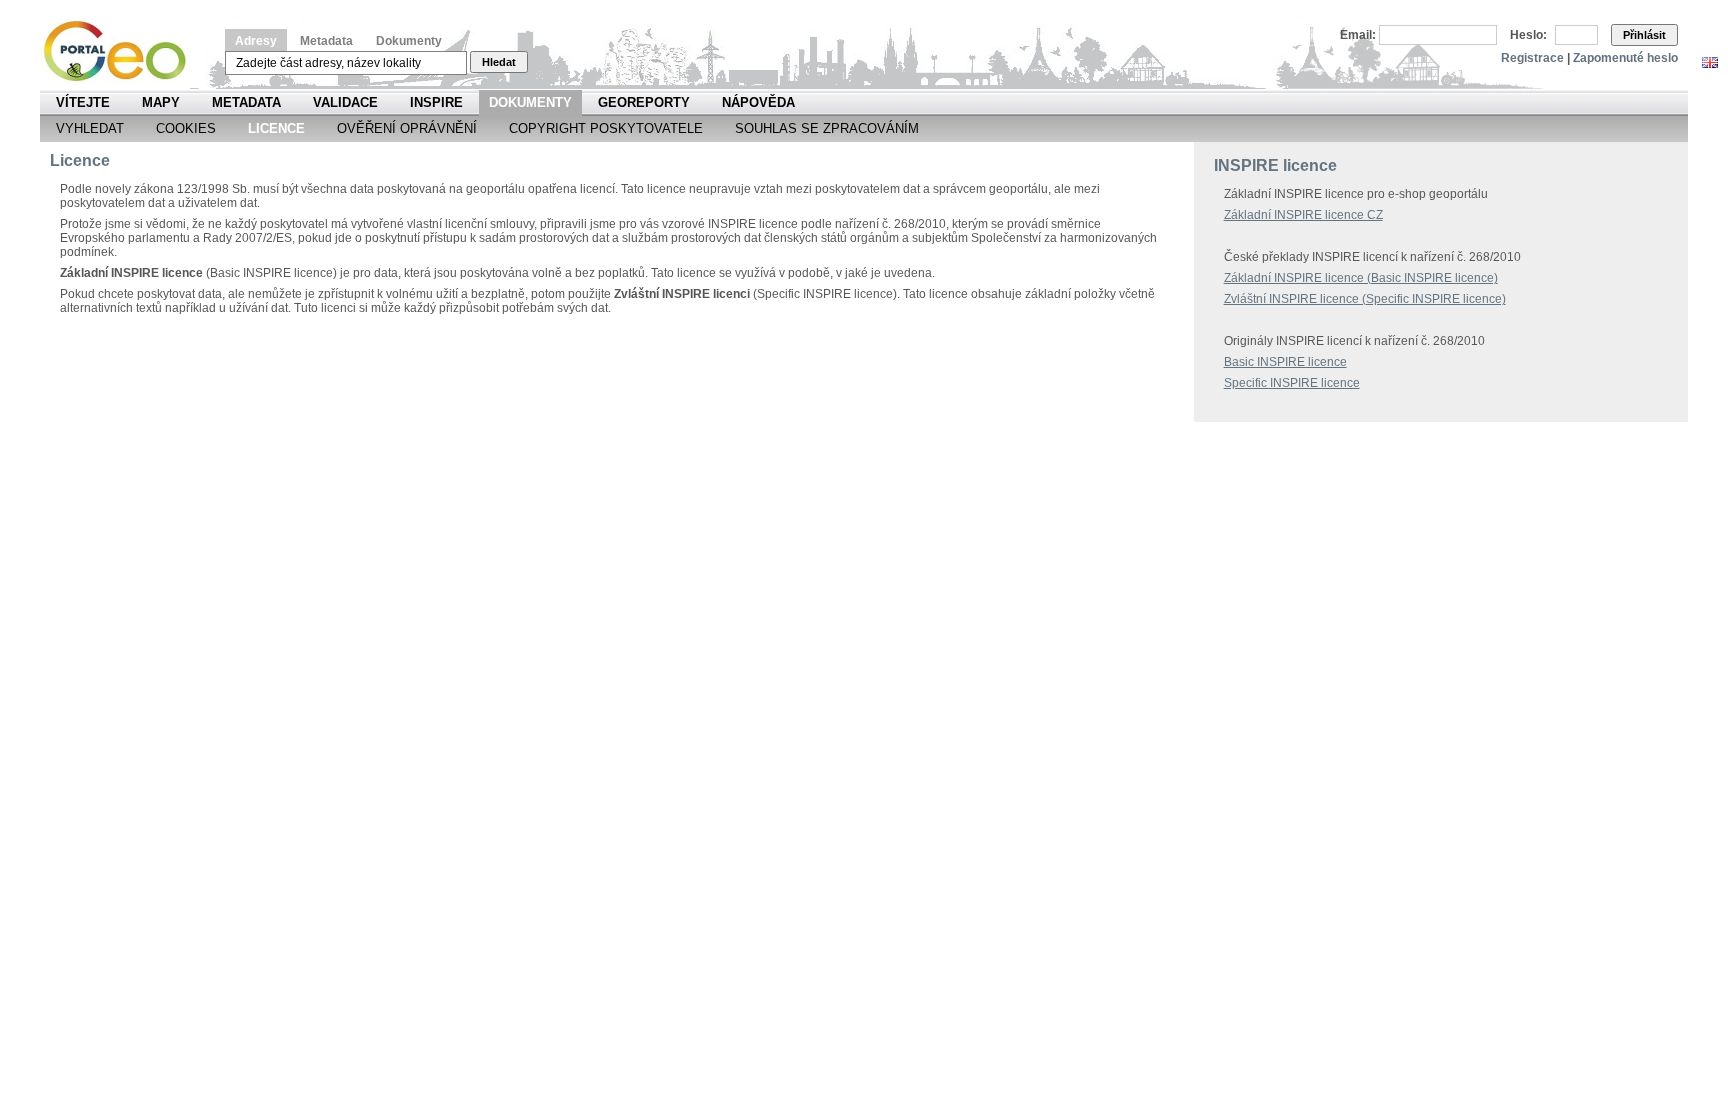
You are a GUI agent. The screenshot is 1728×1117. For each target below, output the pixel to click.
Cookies (186, 128)
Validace (345, 102)
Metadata (326, 41)
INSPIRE (436, 102)
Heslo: (1528, 35)
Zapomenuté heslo (1625, 58)
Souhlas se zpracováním (827, 128)
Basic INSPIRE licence (1285, 362)
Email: (1358, 35)
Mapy (161, 102)
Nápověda (758, 102)
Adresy (256, 41)
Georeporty (644, 102)
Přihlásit (1644, 35)
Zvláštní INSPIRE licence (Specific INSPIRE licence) (1365, 299)
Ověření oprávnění (407, 128)
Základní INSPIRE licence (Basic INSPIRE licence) (1361, 278)
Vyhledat (90, 128)
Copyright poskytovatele (606, 128)
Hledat (499, 62)
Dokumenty (409, 41)
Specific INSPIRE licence (1292, 383)
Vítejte (83, 102)
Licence (276, 128)
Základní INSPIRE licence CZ (1303, 215)
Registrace (1532, 58)
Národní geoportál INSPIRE (122, 51)
